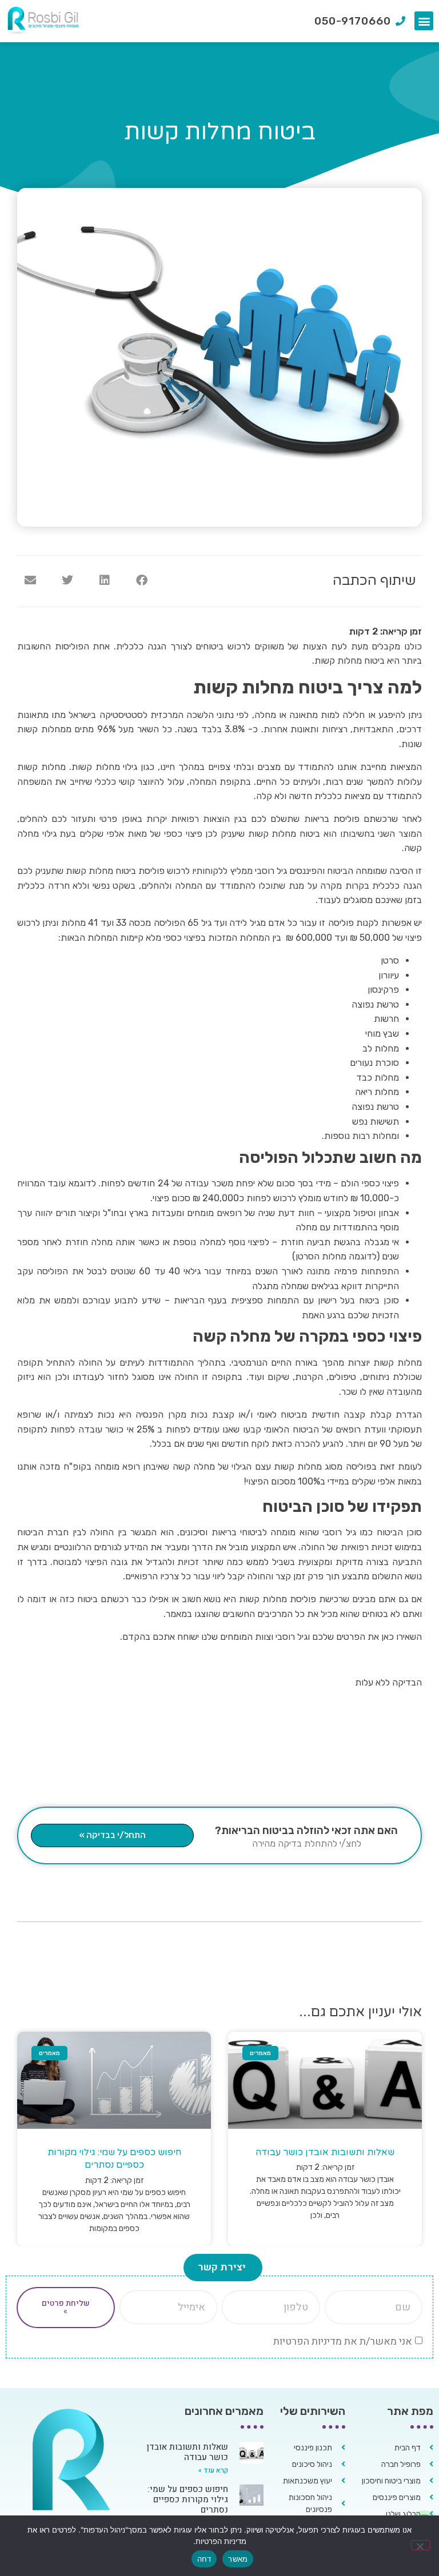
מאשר (238, 2559)
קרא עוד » (213, 2470)
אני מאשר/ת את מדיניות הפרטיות (343, 2341)
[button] (424, 21)
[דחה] (421, 2545)
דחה (204, 2559)
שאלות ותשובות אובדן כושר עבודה (325, 2152)
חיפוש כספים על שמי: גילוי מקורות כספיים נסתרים (188, 2499)
